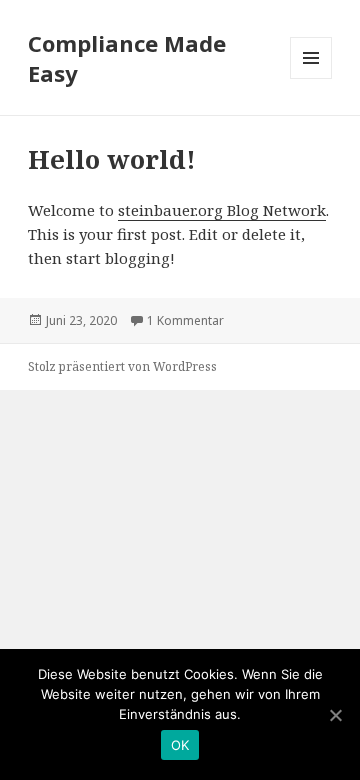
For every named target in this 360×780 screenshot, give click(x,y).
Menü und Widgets (311, 78)
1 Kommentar (185, 320)
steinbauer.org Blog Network (222, 210)
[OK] (335, 715)
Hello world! (112, 159)
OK (180, 745)
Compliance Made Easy (127, 58)
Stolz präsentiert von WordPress (122, 366)
